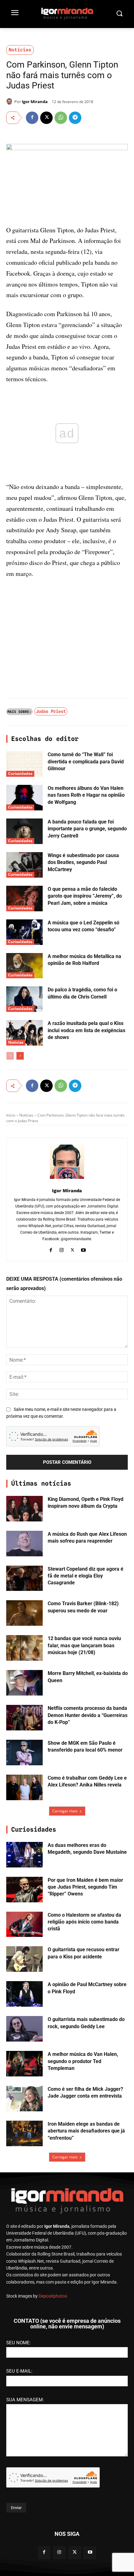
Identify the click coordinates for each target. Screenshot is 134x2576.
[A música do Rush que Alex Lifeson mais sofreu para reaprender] (24, 1544)
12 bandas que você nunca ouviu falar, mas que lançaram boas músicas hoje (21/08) (84, 1645)
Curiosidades (20, 773)
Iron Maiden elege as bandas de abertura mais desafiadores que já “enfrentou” (86, 2131)
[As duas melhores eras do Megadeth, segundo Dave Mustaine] (24, 1855)
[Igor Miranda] (10, 102)
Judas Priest (51, 711)
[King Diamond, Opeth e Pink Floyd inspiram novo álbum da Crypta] (24, 1509)
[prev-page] (10, 1056)
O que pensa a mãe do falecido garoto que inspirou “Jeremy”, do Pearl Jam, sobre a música (85, 896)
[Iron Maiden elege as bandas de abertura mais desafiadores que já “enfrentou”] (24, 2133)
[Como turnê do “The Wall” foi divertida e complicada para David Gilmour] (24, 764)
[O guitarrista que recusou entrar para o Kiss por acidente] (24, 1959)
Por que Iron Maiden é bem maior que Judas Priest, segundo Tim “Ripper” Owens (85, 1887)
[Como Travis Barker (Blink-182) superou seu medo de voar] (24, 1613)
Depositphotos (53, 2296)
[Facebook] (32, 118)
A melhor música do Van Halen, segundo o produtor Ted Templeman (83, 2061)
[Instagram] (62, 1249)
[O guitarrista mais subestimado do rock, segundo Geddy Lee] (24, 2029)
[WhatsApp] (61, 118)
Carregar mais (65, 1811)
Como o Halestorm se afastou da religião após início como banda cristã (84, 1922)
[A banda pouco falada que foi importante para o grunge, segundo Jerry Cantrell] (24, 831)
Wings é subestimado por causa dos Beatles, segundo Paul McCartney (83, 862)
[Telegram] (75, 118)
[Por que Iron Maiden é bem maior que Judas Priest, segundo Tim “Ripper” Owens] (24, 1890)
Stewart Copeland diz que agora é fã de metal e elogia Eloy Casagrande (86, 1576)
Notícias (20, 50)
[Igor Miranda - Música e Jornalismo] (67, 13)
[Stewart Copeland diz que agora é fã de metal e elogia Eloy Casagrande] (24, 1578)
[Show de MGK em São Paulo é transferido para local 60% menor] (24, 1753)
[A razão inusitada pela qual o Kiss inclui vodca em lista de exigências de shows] (24, 1033)
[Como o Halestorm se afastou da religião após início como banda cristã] (24, 1924)
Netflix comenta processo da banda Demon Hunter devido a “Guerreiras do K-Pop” (88, 1715)
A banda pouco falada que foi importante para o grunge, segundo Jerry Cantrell (87, 829)
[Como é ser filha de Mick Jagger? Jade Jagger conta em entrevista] (24, 2099)
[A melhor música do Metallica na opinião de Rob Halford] (24, 966)
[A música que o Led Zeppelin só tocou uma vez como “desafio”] (24, 932)
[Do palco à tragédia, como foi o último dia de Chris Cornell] (24, 999)
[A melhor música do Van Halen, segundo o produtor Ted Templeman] (24, 2064)
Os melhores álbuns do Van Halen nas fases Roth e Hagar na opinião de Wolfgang (86, 795)
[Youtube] (83, 1249)
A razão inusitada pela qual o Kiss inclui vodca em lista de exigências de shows (86, 1030)
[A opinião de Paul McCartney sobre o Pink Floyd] (24, 1994)
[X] (46, 118)
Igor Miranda (35, 102)
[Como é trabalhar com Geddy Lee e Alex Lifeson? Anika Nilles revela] (24, 1787)
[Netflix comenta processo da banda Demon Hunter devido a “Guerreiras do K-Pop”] (24, 1718)
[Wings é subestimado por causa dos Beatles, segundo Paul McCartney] (24, 865)
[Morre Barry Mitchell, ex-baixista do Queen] (24, 1683)
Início (11, 1115)
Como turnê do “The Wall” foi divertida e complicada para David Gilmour (86, 761)
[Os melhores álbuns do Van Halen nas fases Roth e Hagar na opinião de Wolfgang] (24, 798)
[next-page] (20, 1056)
